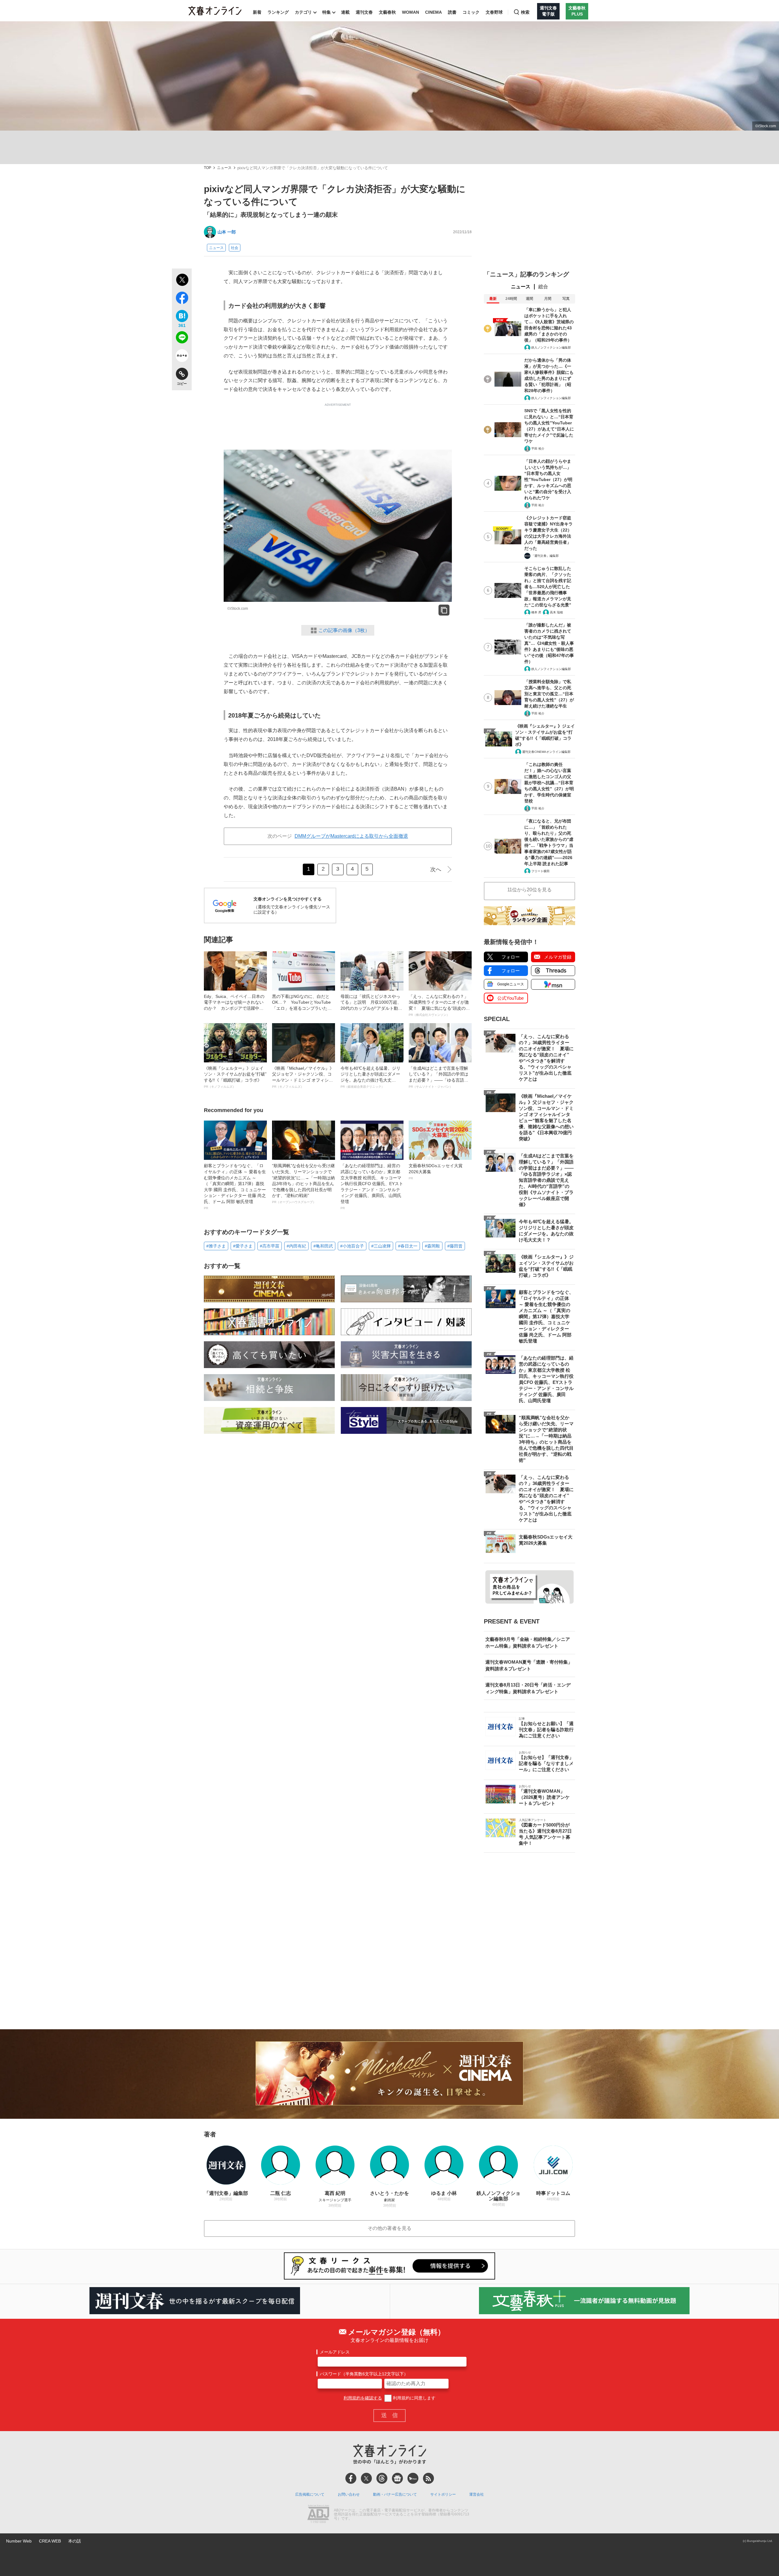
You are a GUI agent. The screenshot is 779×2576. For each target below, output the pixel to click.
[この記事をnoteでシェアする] (182, 357)
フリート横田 (540, 871)
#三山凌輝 (381, 1246)
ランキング (278, 12)
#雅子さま (216, 1246)
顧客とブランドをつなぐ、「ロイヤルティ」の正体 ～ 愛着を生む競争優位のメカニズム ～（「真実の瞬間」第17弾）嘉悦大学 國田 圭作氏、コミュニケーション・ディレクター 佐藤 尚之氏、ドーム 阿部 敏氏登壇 (235, 1186)
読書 (452, 12)
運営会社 (477, 2494)
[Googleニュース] (397, 2478)
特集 (327, 12)
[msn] (413, 2478)
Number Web (19, 2541)
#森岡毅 (432, 1246)
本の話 (75, 2541)
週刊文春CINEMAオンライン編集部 (546, 752)
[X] (366, 2478)
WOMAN (410, 12)
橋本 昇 (536, 612)
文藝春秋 (387, 12)
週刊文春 (364, 12)
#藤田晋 (455, 1246)
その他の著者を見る (389, 2228)
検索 (525, 12)
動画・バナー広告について (395, 2494)
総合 (543, 287)
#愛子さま (243, 1246)
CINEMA (433, 12)
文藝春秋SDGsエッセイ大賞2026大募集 (436, 1171)
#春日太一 (408, 1246)
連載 (345, 12)
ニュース (224, 168)
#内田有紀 (296, 1246)
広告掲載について (310, 2494)
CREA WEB (50, 2541)
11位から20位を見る (529, 890)
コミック (471, 12)
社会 (235, 248)
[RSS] (428, 2478)
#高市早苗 (270, 1246)
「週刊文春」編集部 (545, 556)
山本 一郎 (227, 232)
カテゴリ (303, 12)
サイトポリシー (443, 2494)
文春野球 (494, 12)
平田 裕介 (538, 449)
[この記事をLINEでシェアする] (182, 339)
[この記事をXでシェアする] (182, 281)
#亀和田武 (323, 1246)
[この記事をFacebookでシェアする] (182, 299)
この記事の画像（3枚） (344, 630)
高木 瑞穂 (556, 612)
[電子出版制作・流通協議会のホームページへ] (318, 2515)
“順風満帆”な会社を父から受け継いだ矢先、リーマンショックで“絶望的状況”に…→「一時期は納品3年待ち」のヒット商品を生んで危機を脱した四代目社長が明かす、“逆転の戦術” (303, 1183)
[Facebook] (351, 2478)
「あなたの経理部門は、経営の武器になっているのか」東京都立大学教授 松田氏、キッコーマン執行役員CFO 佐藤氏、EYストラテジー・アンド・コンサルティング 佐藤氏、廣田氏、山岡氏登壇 (372, 1186)
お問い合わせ (349, 2494)
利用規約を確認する (363, 2398)
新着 (257, 12)
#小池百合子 (352, 1246)
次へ (436, 869)
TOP (208, 168)
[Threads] (382, 2478)
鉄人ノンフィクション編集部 (551, 347)
